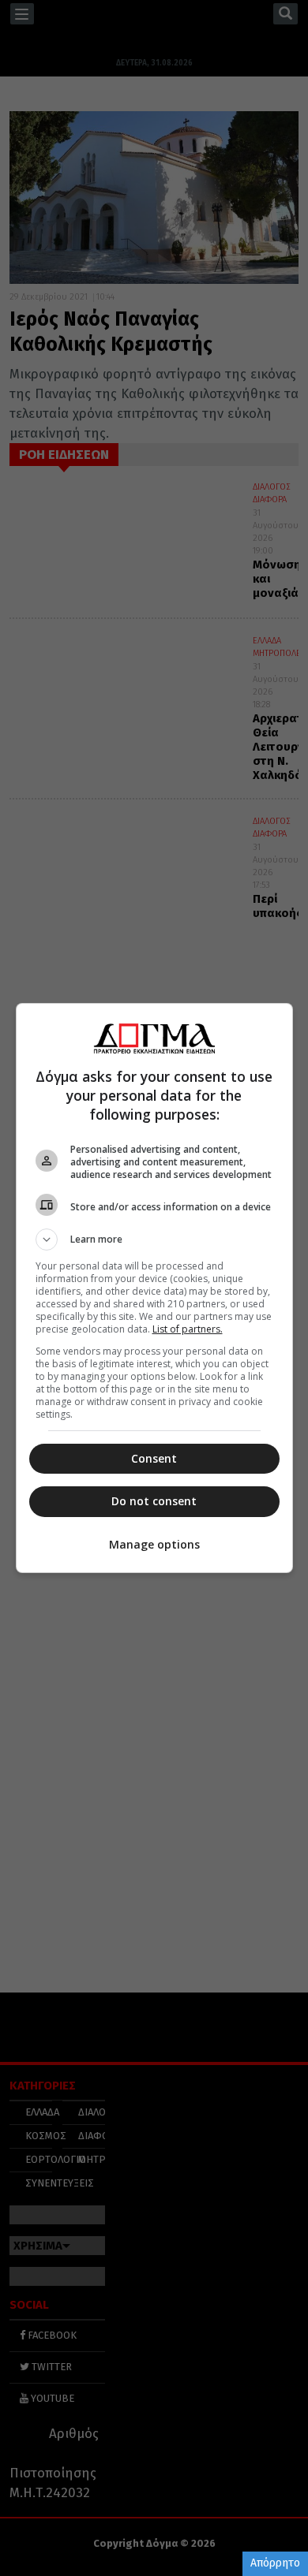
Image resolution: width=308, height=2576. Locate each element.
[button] (154, 1240)
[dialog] (154, 1288)
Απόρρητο (275, 2563)
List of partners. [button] (188, 1329)
